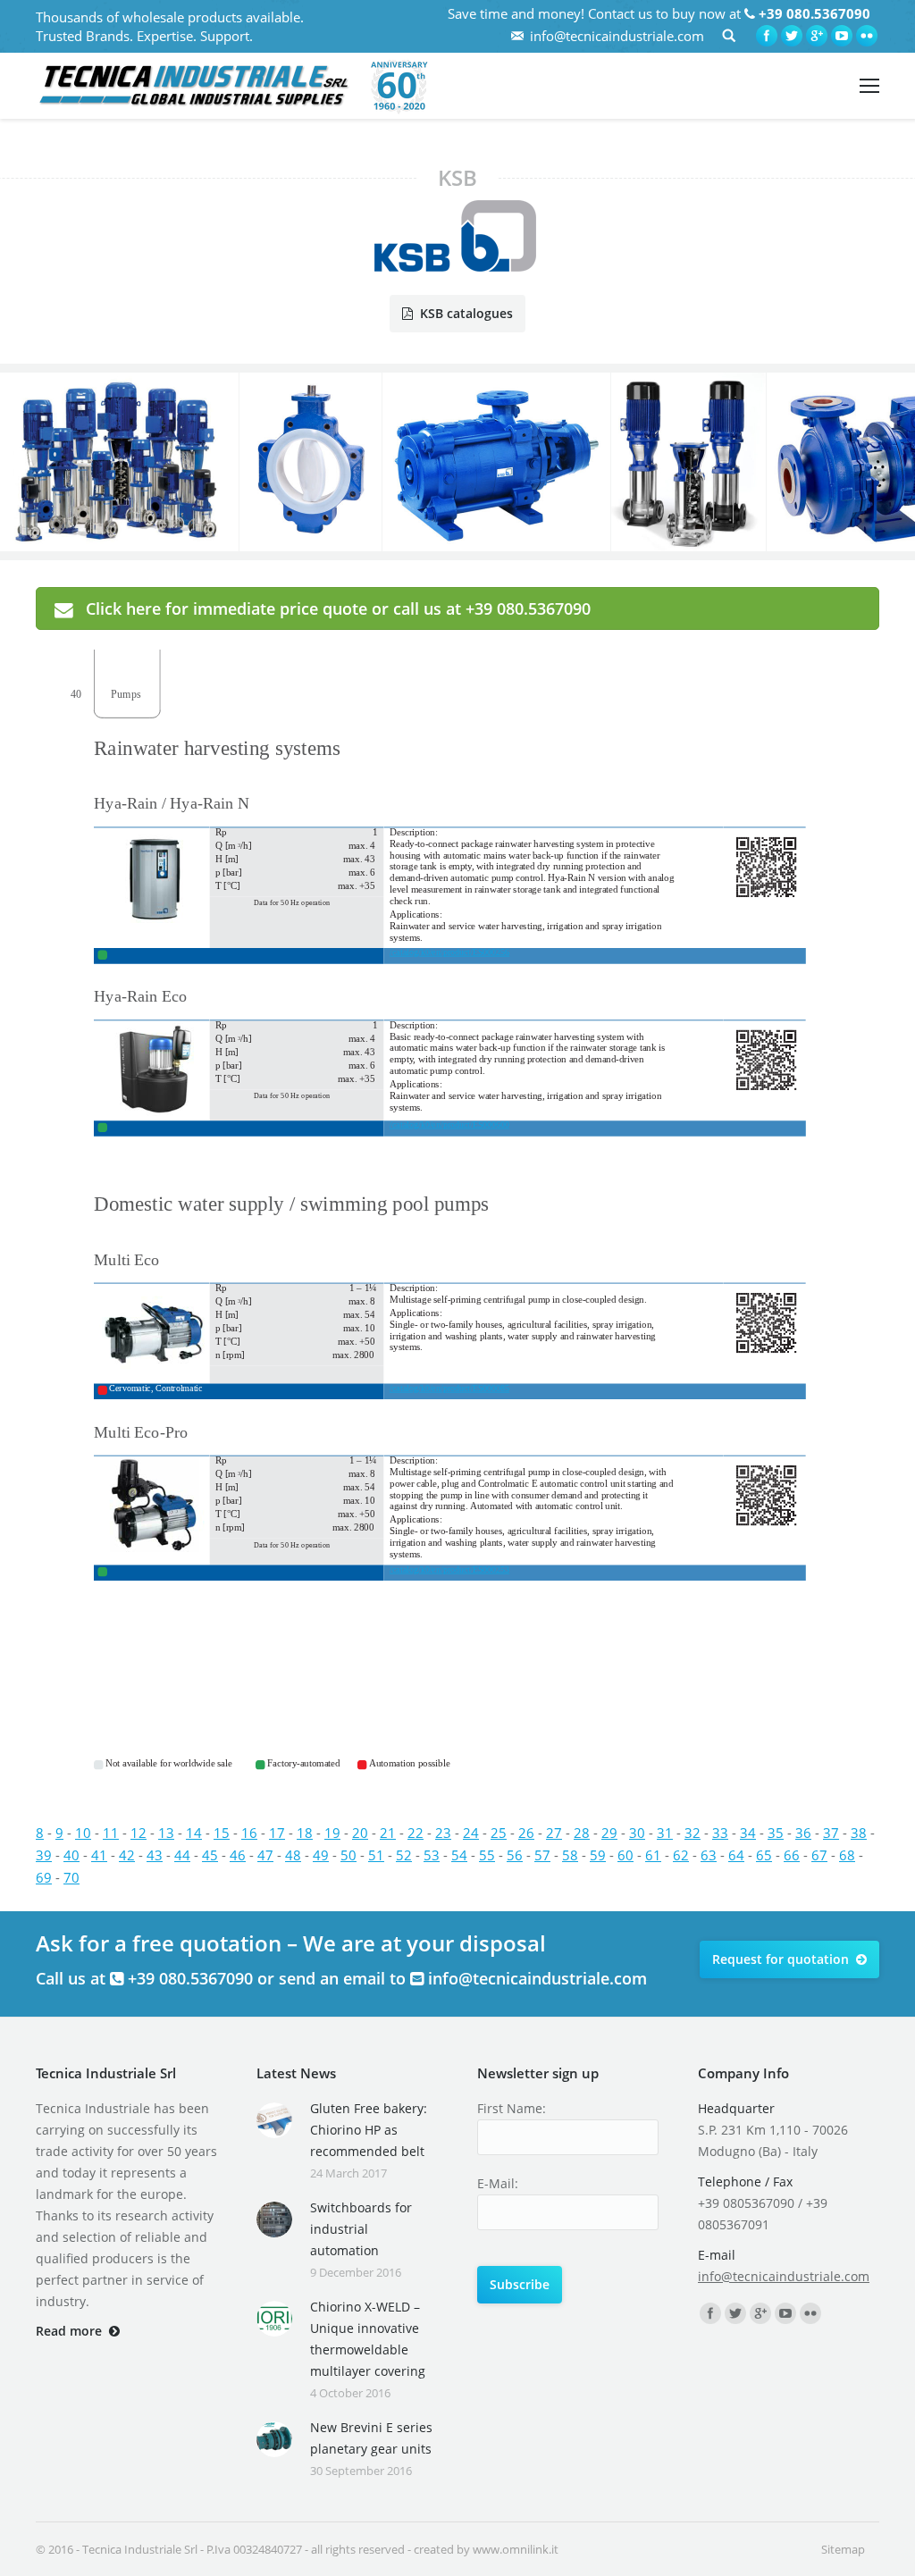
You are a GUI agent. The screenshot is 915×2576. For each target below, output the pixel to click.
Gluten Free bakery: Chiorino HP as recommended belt (369, 2130)
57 (542, 1855)
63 (709, 1855)
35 (776, 1833)
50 (348, 1855)
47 (265, 1855)
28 (582, 1833)
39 (44, 1855)
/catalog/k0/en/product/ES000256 (449, 952)
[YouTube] (842, 36)
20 (360, 1833)
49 (321, 1855)
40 (71, 1855)
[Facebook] (767, 36)
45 (210, 1855)
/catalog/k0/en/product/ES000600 (449, 1124)
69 (44, 1877)
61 (653, 1855)
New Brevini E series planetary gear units (371, 2438)
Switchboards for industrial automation (361, 2229)
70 (71, 1877)
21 (388, 1833)
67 (819, 1855)
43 (155, 1855)
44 (182, 1855)
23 (443, 1833)
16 (249, 1833)
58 (570, 1855)
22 (416, 1833)
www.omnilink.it (516, 2549)
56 (515, 1855)
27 (554, 1833)
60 (625, 1855)
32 (693, 1833)
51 (376, 1855)
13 (166, 1833)
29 (609, 1833)
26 (526, 1833)
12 (139, 1833)
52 (404, 1855)
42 (127, 1855)
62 (681, 1855)
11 (111, 1833)
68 (847, 1855)
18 (305, 1833)
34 (748, 1833)
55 (487, 1855)
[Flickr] (867, 36)
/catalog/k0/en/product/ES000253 (449, 1569)
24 (471, 1833)
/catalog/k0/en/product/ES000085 (449, 1388)
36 (803, 1833)
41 (99, 1855)
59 (598, 1855)
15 (222, 1833)
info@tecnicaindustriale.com (617, 36)
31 (665, 1833)
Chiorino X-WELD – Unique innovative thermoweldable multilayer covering (368, 2339)
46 (238, 1855)
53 (432, 1855)
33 (720, 1833)
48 (293, 1855)
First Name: (512, 2108)
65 (764, 1855)
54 (459, 1855)
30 (637, 1833)
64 (736, 1855)
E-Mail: (498, 2183)
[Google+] (817, 36)
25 (499, 1833)
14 (194, 1833)
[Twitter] (792, 36)
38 (859, 1833)
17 (277, 1833)
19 (332, 1833)
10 (83, 1833)
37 (831, 1833)
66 (792, 1855)
